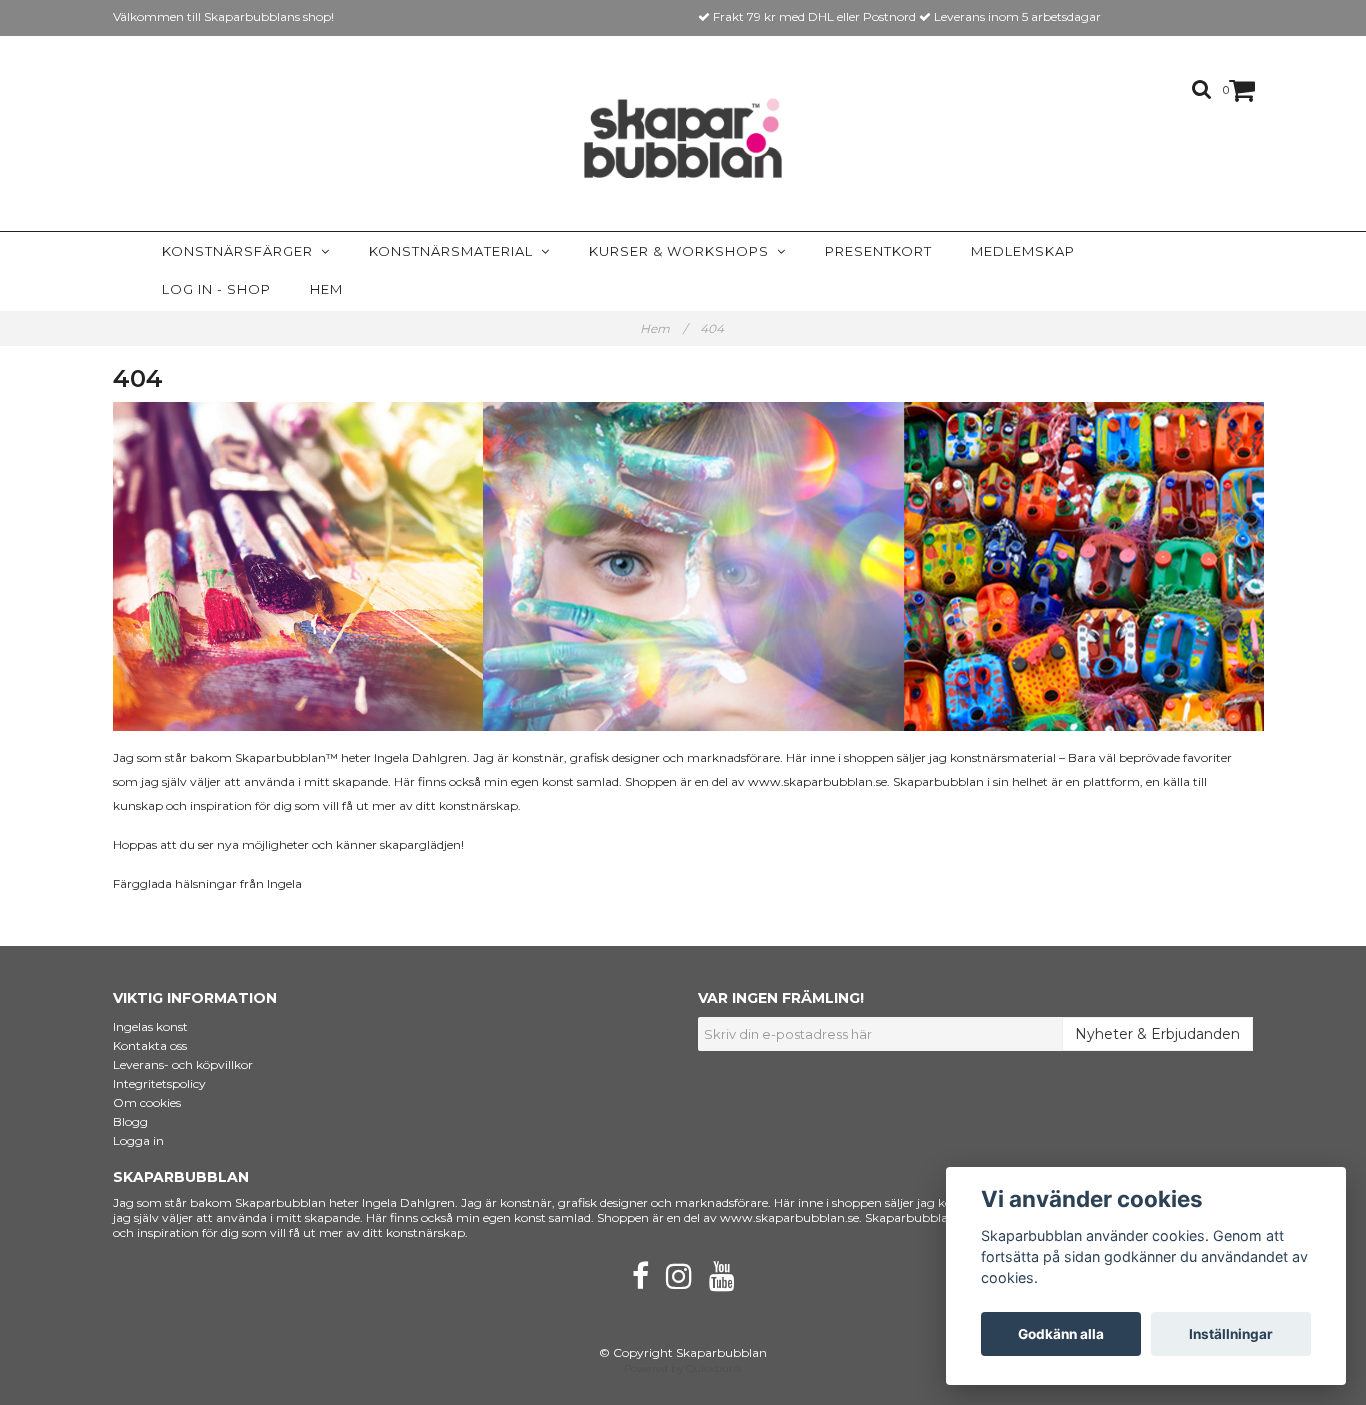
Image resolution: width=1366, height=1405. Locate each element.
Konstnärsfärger (241, 251)
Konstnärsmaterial (455, 251)
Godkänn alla (1061, 1334)
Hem (326, 289)
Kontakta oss (150, 1045)
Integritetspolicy (159, 1083)
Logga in (138, 1140)
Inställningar (1231, 1334)
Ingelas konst (150, 1026)
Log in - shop (216, 289)
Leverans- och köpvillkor (183, 1064)
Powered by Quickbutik (683, 1368)
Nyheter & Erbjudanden (1157, 1034)
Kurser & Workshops (683, 251)
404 (713, 328)
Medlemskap (1023, 251)
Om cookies (147, 1102)
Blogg (130, 1121)
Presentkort (878, 251)
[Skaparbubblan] (683, 138)
